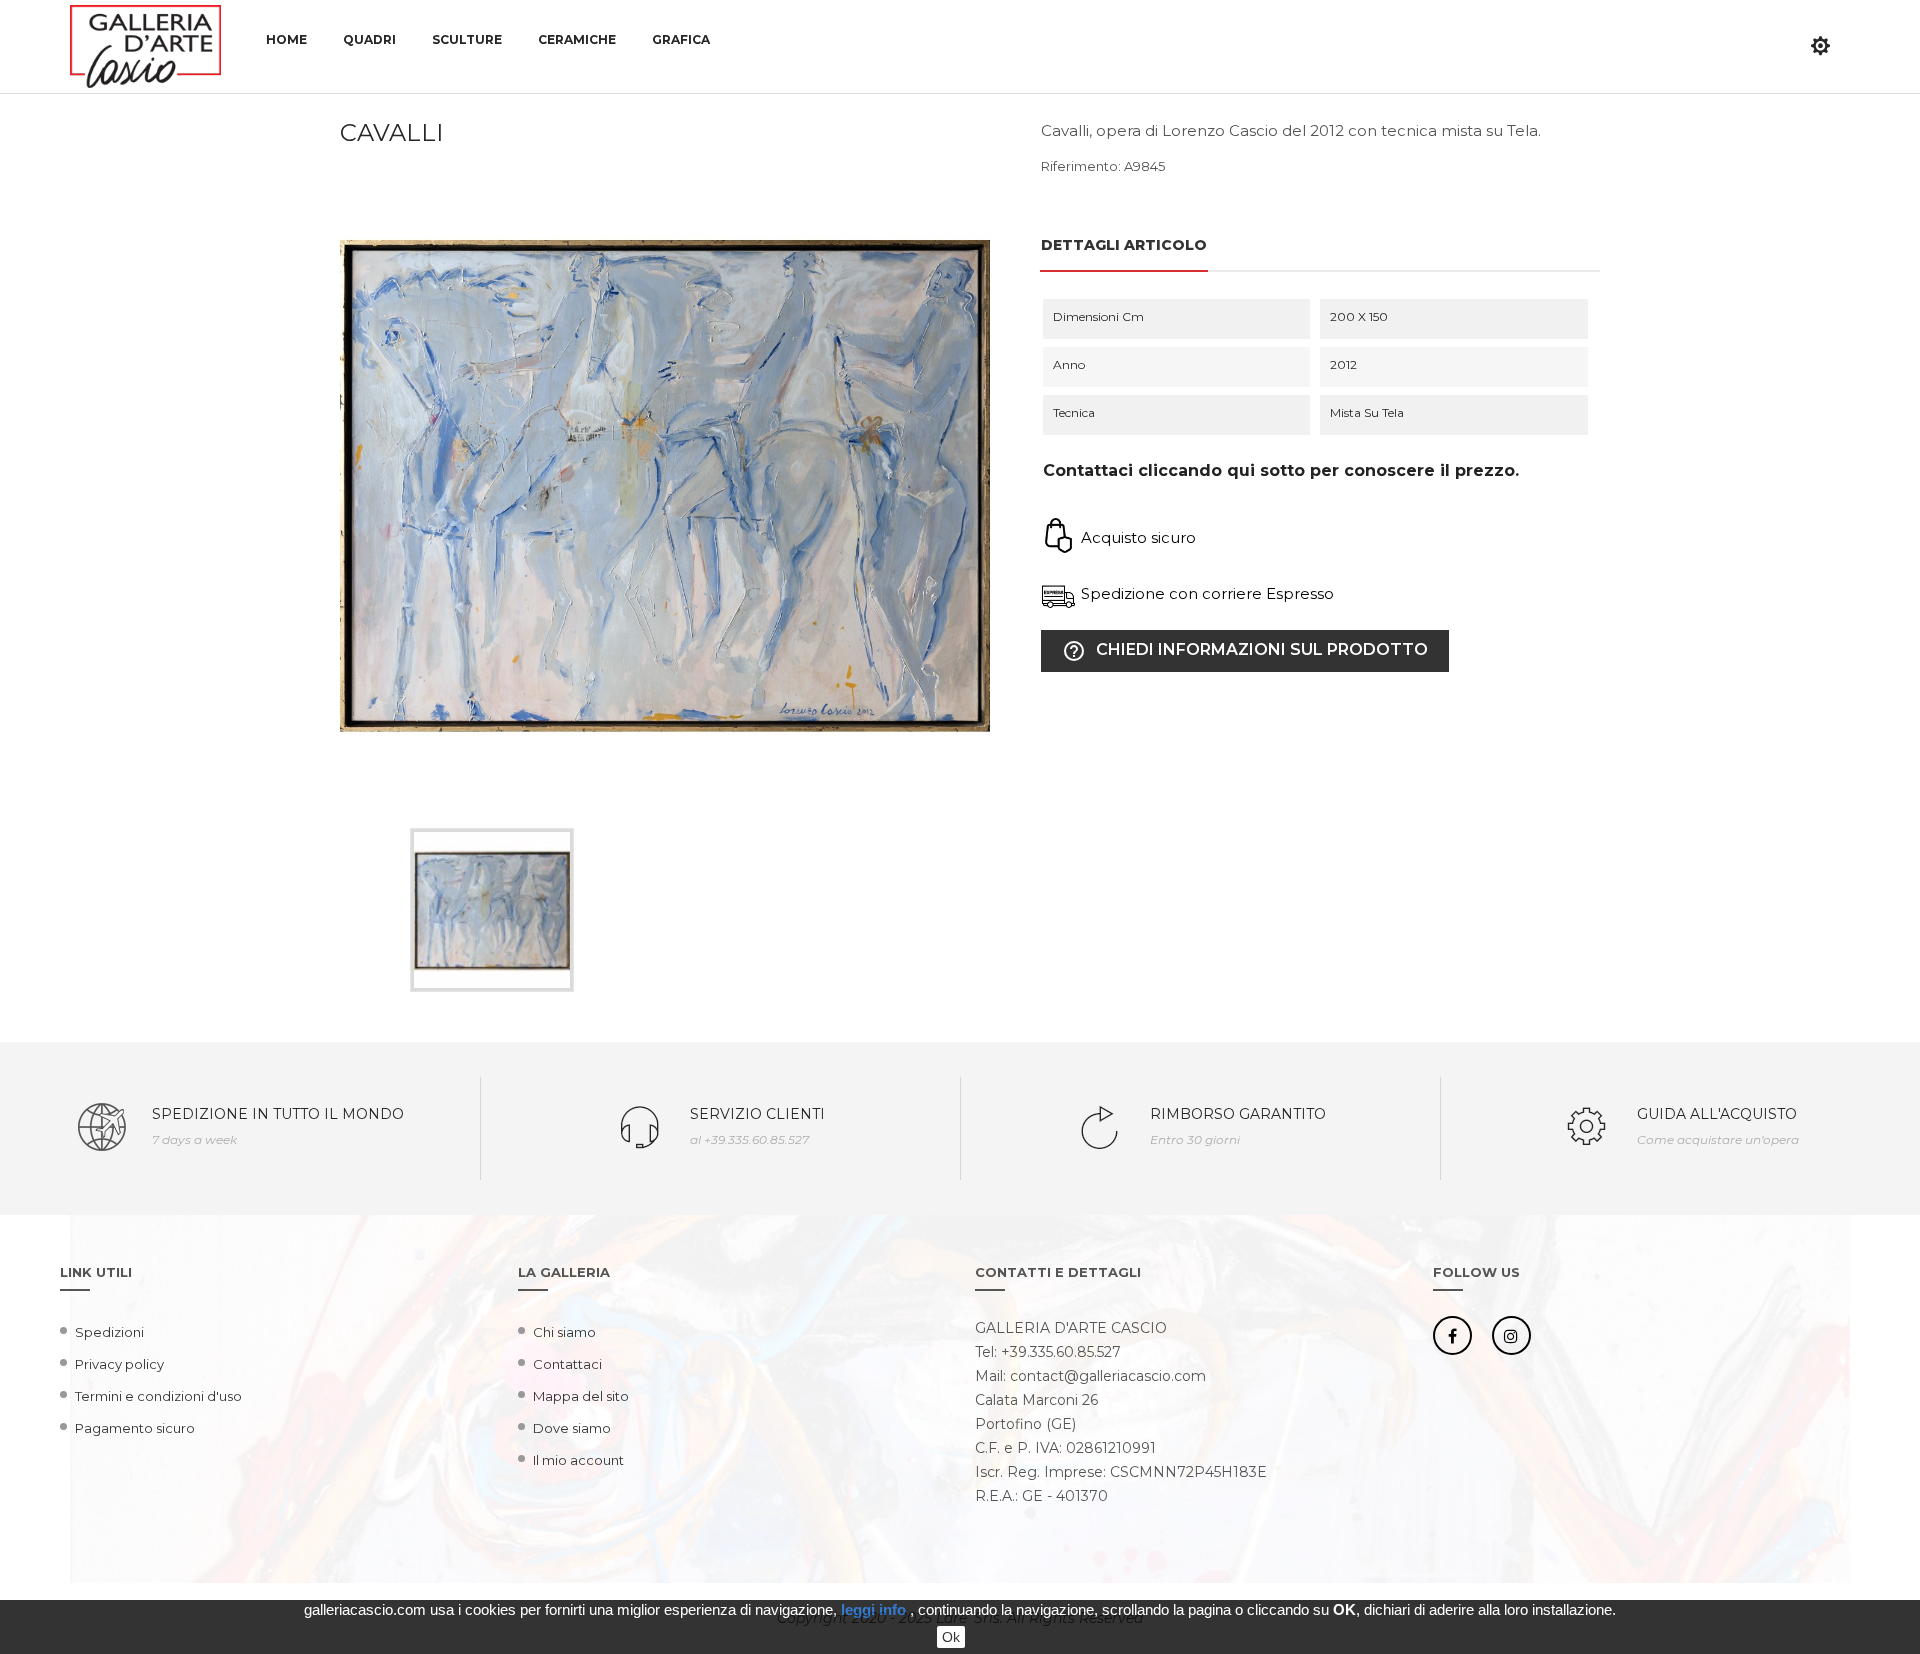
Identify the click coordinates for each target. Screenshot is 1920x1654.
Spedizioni (109, 1332)
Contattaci (567, 1364)
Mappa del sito (581, 1396)
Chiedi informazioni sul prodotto (1245, 651)
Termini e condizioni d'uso (158, 1396)
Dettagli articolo (1124, 245)
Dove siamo (572, 1428)
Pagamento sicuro (135, 1428)
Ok (951, 1637)
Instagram (1511, 1335)
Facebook (1452, 1335)
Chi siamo (564, 1332)
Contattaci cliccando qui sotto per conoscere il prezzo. (1281, 471)
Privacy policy (119, 1364)
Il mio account (578, 1460)
